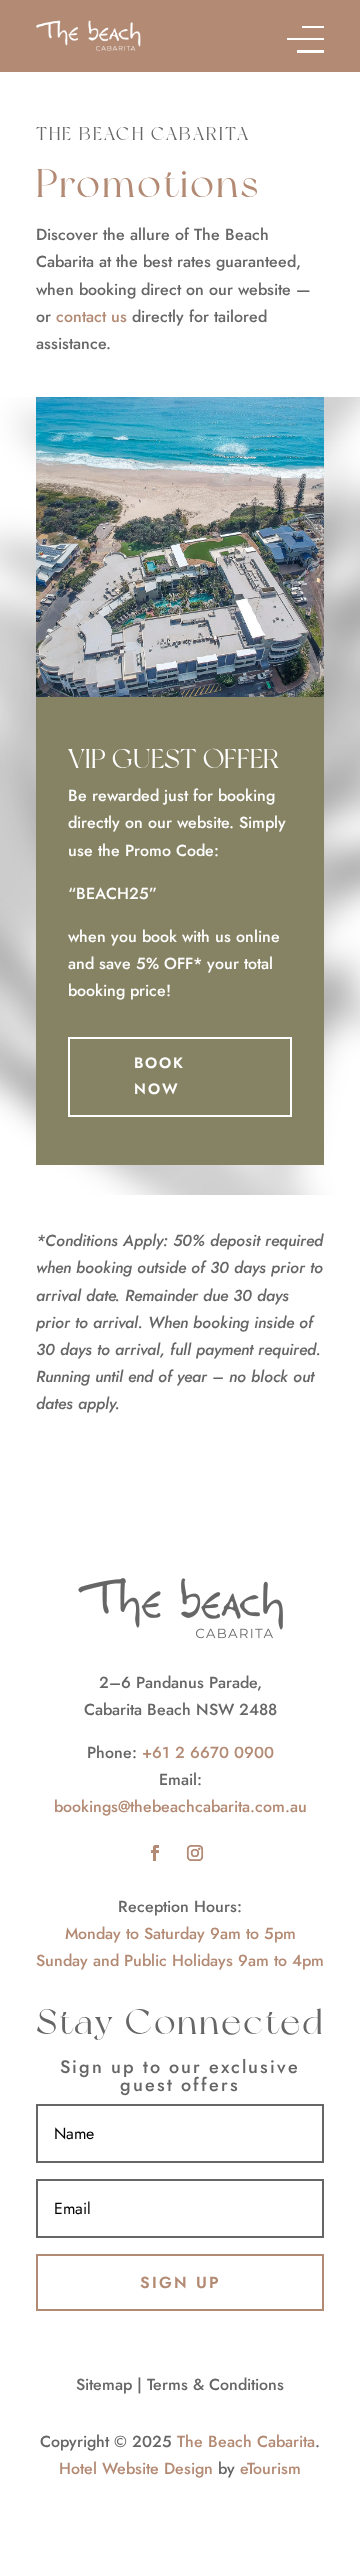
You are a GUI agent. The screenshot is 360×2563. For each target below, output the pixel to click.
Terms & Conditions (215, 2384)
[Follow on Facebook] (155, 1853)
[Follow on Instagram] (195, 1853)
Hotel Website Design (136, 2468)
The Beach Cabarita (246, 2441)
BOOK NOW (159, 1076)
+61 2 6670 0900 (208, 1752)
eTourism (270, 2468)
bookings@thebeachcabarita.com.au (180, 1806)
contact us (91, 316)
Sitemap (104, 2384)
